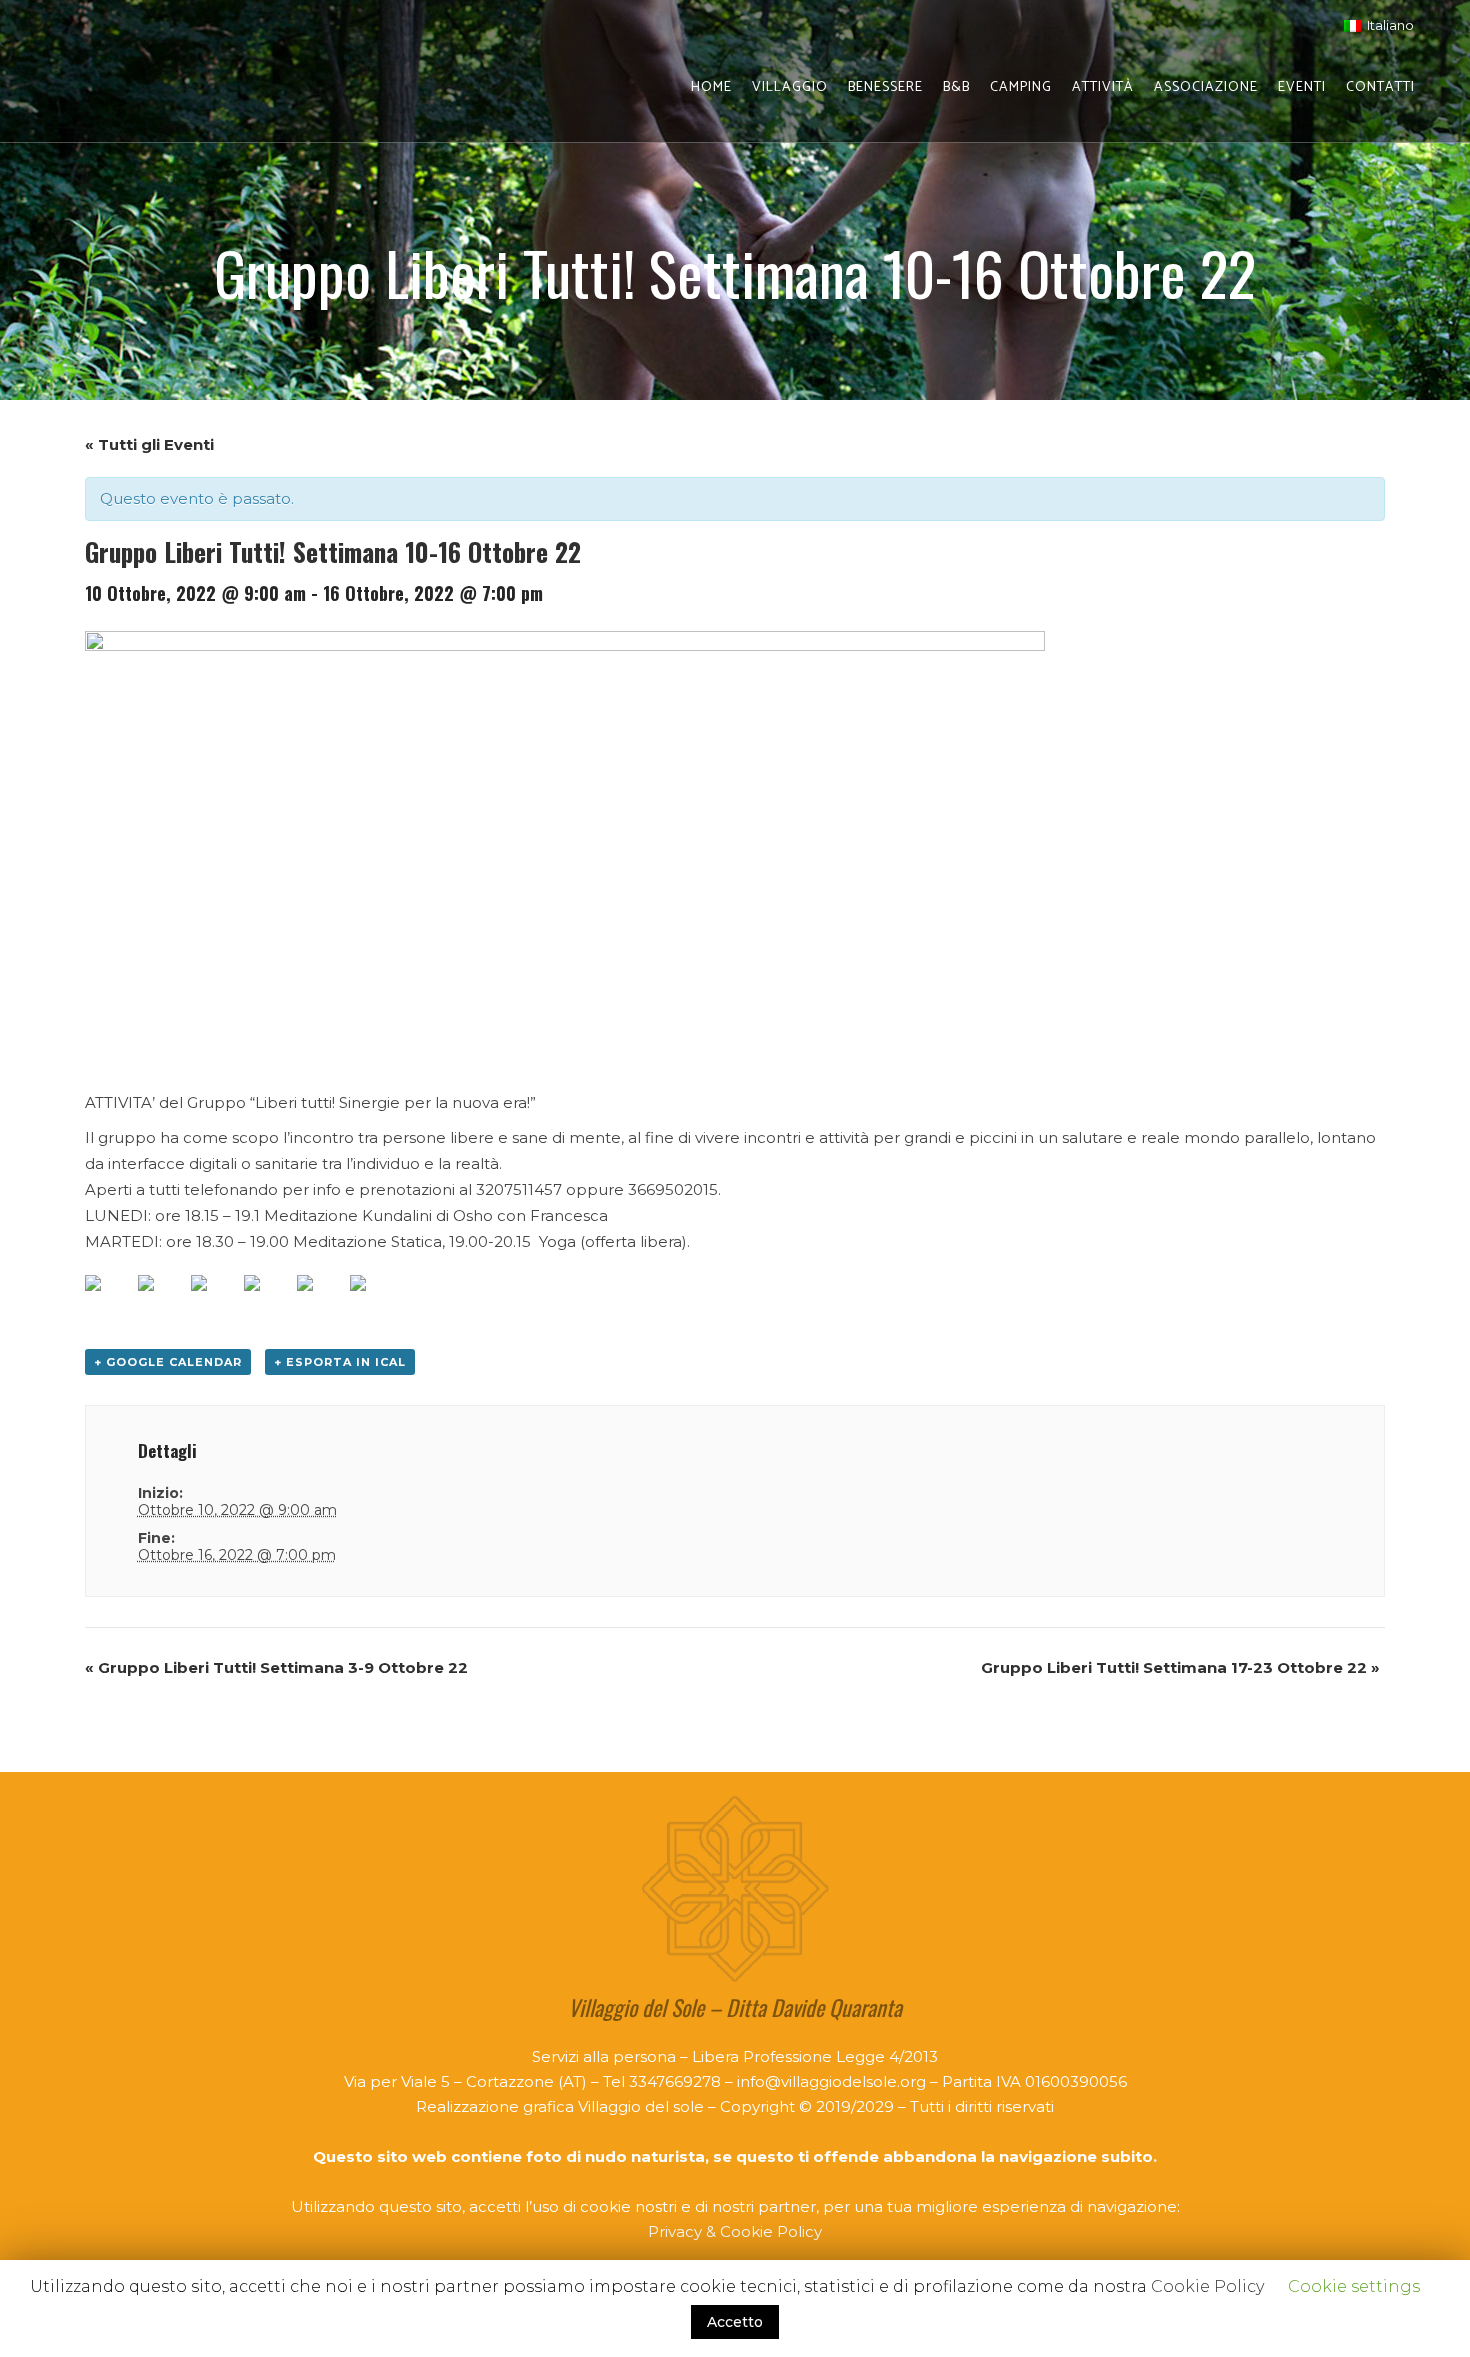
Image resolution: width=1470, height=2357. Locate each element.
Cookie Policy (1207, 2286)
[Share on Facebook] (109, 1299)
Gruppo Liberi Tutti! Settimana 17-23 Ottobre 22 (1180, 1667)
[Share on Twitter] (162, 1299)
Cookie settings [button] (1354, 2286)
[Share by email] (374, 1299)
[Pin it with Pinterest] (268, 1299)
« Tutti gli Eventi (149, 444)
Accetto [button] (735, 2322)
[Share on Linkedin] (321, 1299)
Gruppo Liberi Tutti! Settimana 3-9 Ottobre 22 (276, 1667)
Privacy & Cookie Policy (735, 2231)
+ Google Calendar (168, 1362)
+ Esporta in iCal (340, 1362)
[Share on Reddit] (215, 1299)
